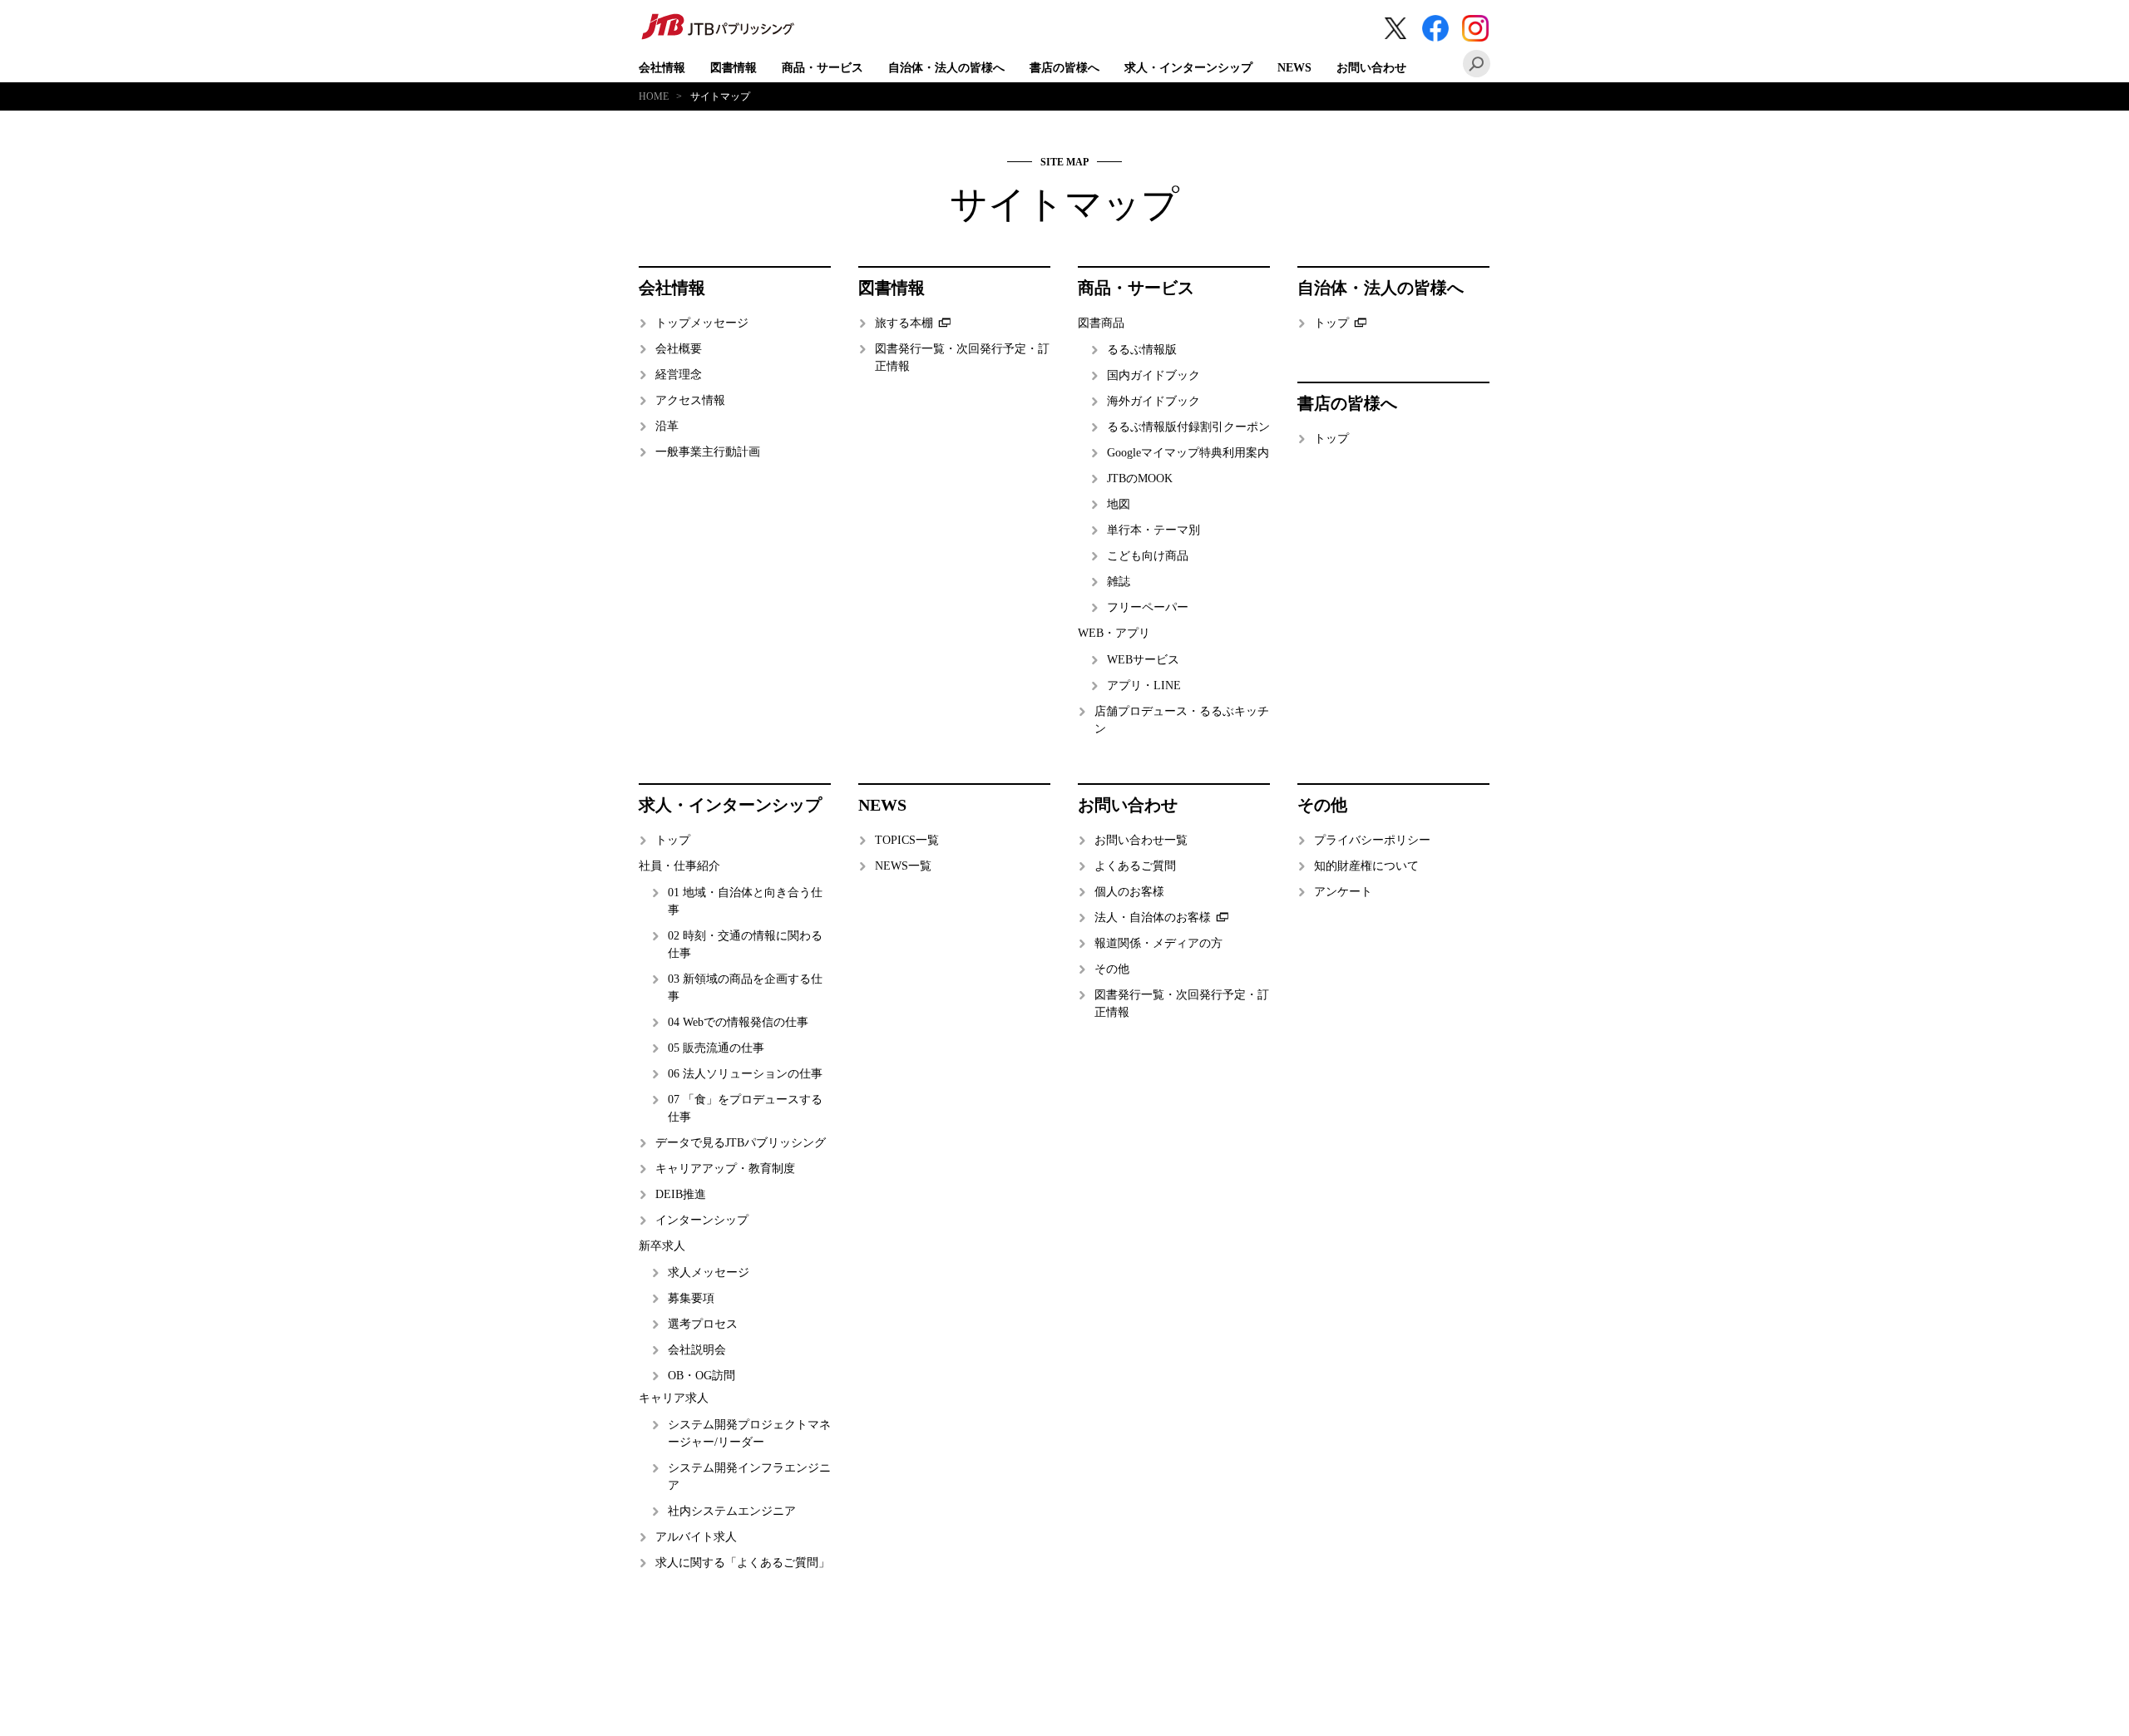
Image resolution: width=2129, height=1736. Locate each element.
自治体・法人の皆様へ (946, 68)
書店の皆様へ (1064, 68)
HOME (654, 96)
